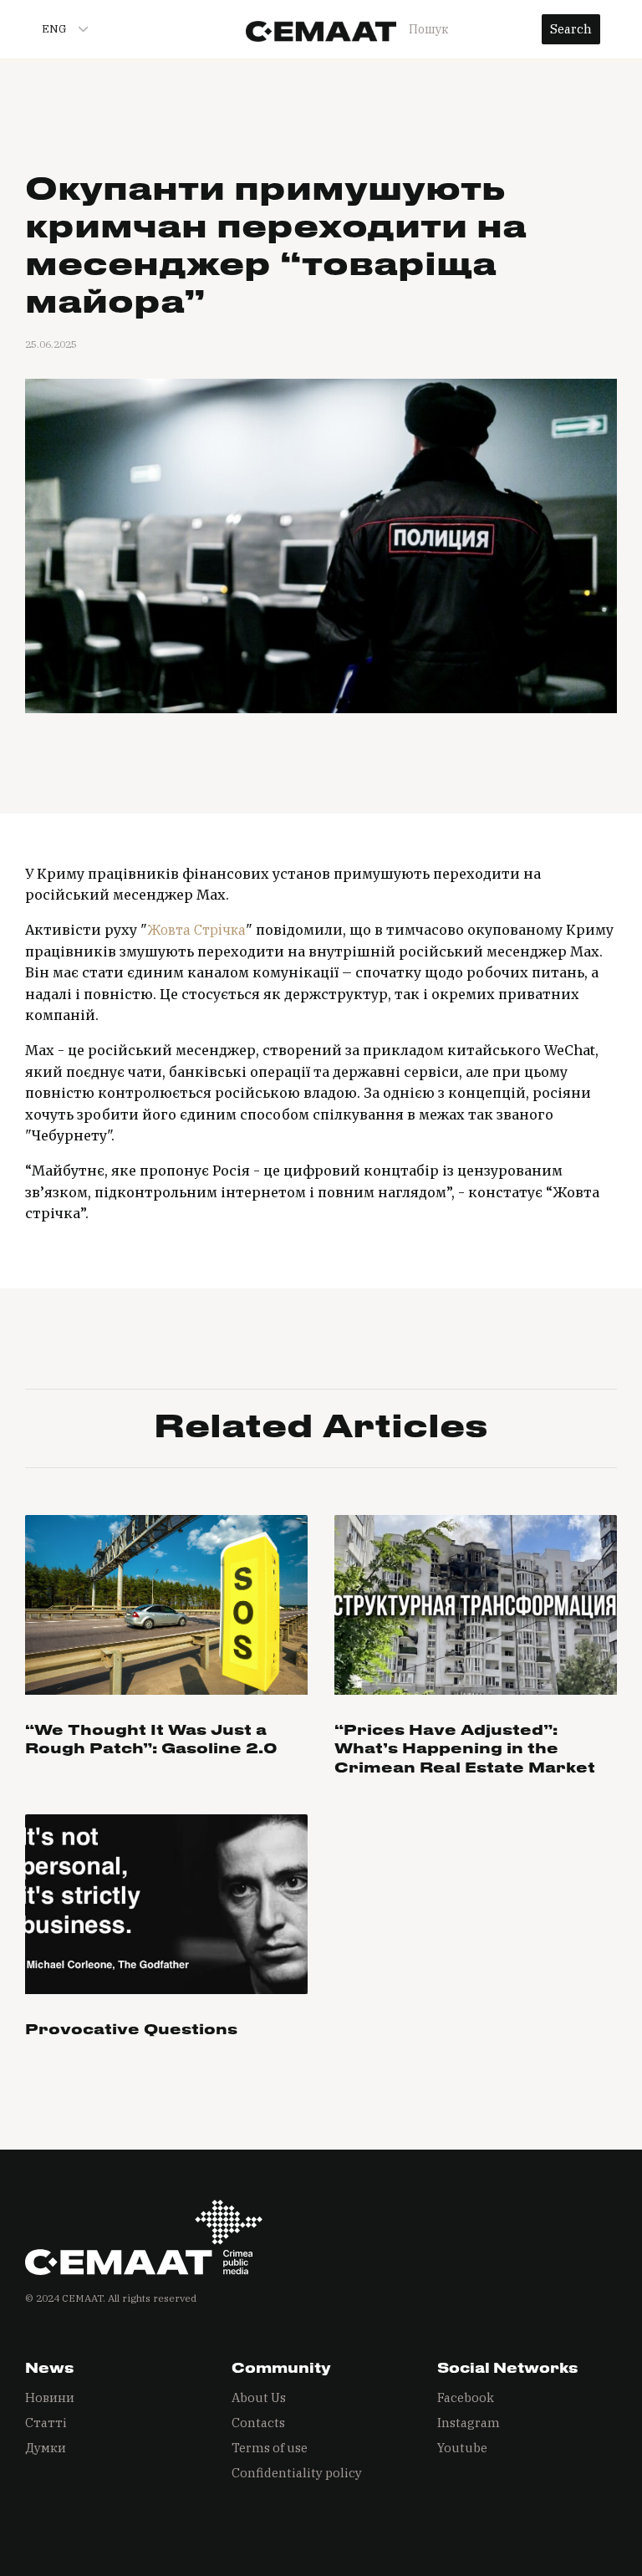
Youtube (462, 2448)
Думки (46, 2448)
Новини (50, 2397)
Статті (46, 2423)
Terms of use (270, 2448)
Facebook (466, 2397)
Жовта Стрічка (196, 930)
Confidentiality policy (297, 2473)
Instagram (469, 2423)
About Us (259, 2397)
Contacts (258, 2423)
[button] (58, 29)
